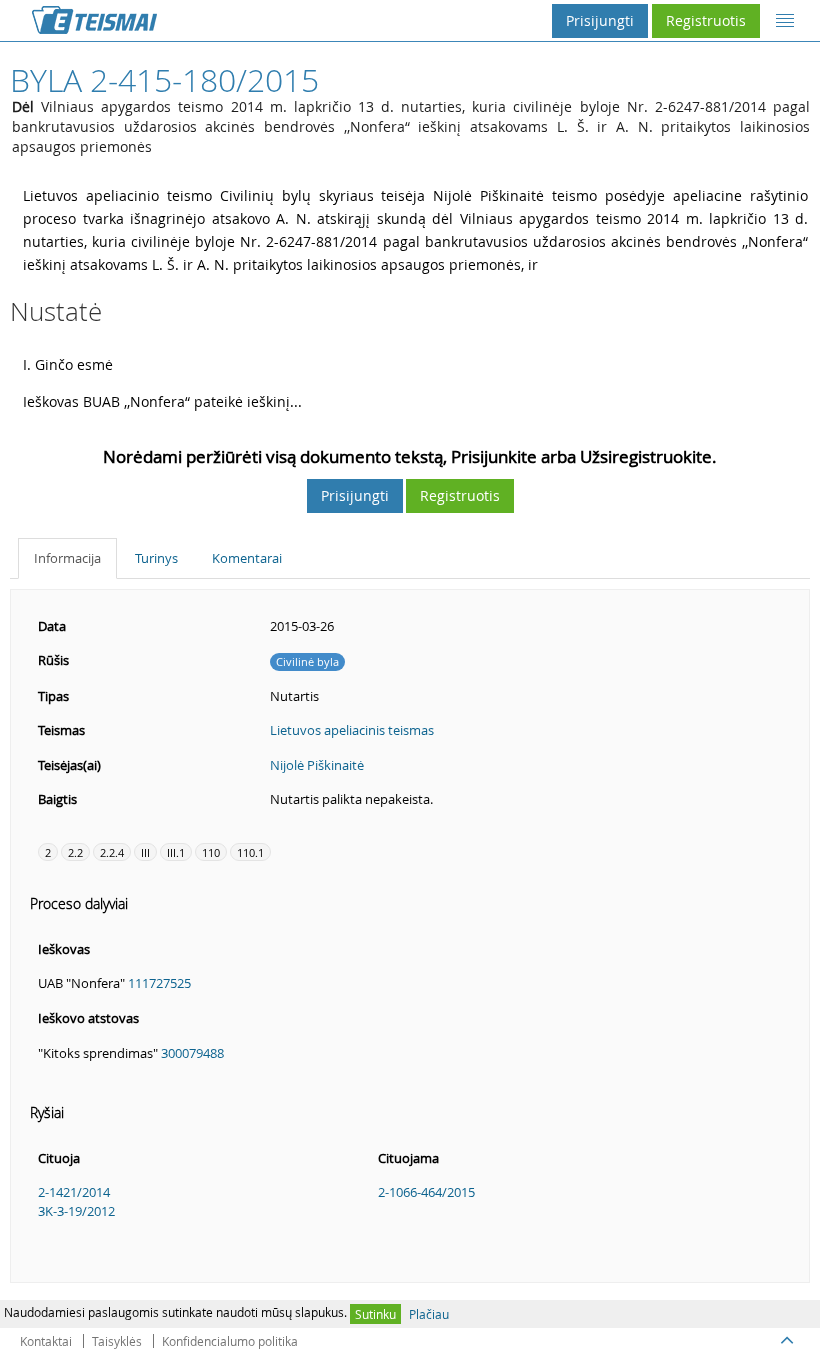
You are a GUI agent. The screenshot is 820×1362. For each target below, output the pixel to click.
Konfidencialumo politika (230, 1341)
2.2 (75, 852)
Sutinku (375, 1314)
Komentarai (247, 558)
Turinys (156, 558)
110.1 (250, 852)
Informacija (67, 558)
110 (211, 852)
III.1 (176, 852)
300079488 (192, 1053)
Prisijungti (600, 20)
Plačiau (429, 1314)
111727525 (159, 983)
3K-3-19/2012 (76, 1211)
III (145, 852)
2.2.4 (112, 852)
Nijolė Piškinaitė (317, 765)
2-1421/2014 (74, 1192)
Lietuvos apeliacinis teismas (352, 730)
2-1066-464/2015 (426, 1192)
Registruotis (706, 20)
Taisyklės (117, 1341)
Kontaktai (46, 1341)
